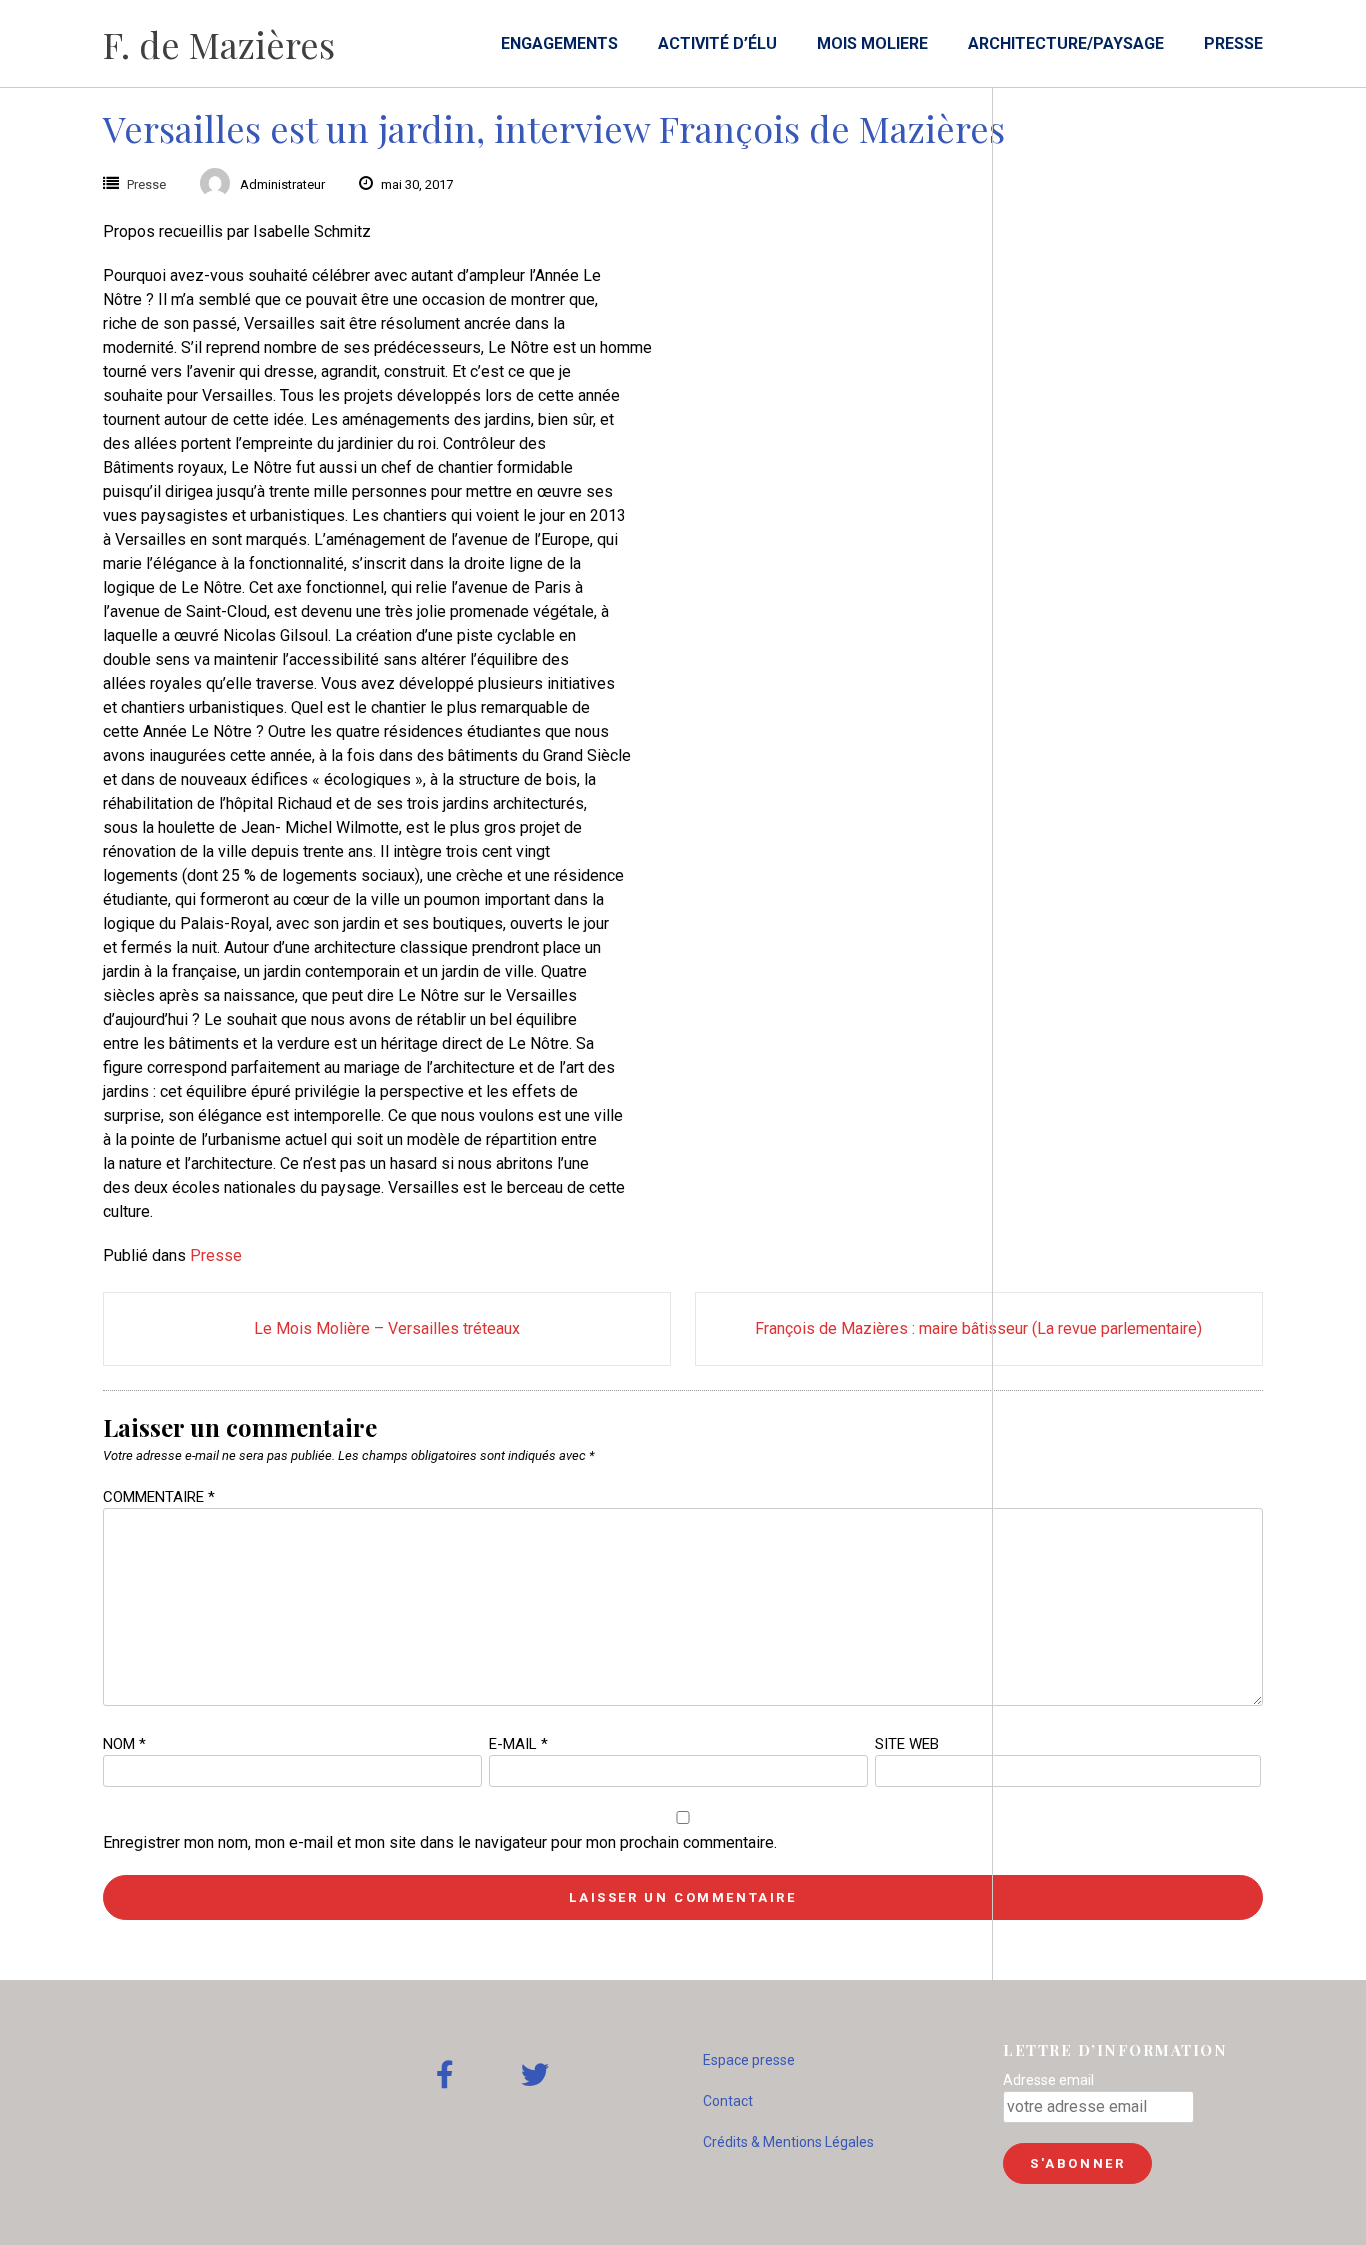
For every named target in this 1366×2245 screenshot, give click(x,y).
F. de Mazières (219, 44)
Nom (124, 1744)
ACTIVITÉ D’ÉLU (717, 43)
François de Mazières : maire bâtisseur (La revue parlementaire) (978, 1328)
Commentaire (159, 1497)
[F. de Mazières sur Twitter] (535, 2075)
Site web (907, 1744)
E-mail (518, 1744)
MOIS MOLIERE (872, 43)
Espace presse (749, 2060)
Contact (728, 2101)
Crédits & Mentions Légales (788, 2142)
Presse (146, 184)
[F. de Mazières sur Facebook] (445, 2075)
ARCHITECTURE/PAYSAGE (1066, 43)
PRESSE (1233, 43)
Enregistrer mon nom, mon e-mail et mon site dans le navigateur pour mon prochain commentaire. (440, 1842)
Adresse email (1048, 2080)
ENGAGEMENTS (559, 43)
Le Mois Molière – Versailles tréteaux (387, 1328)
